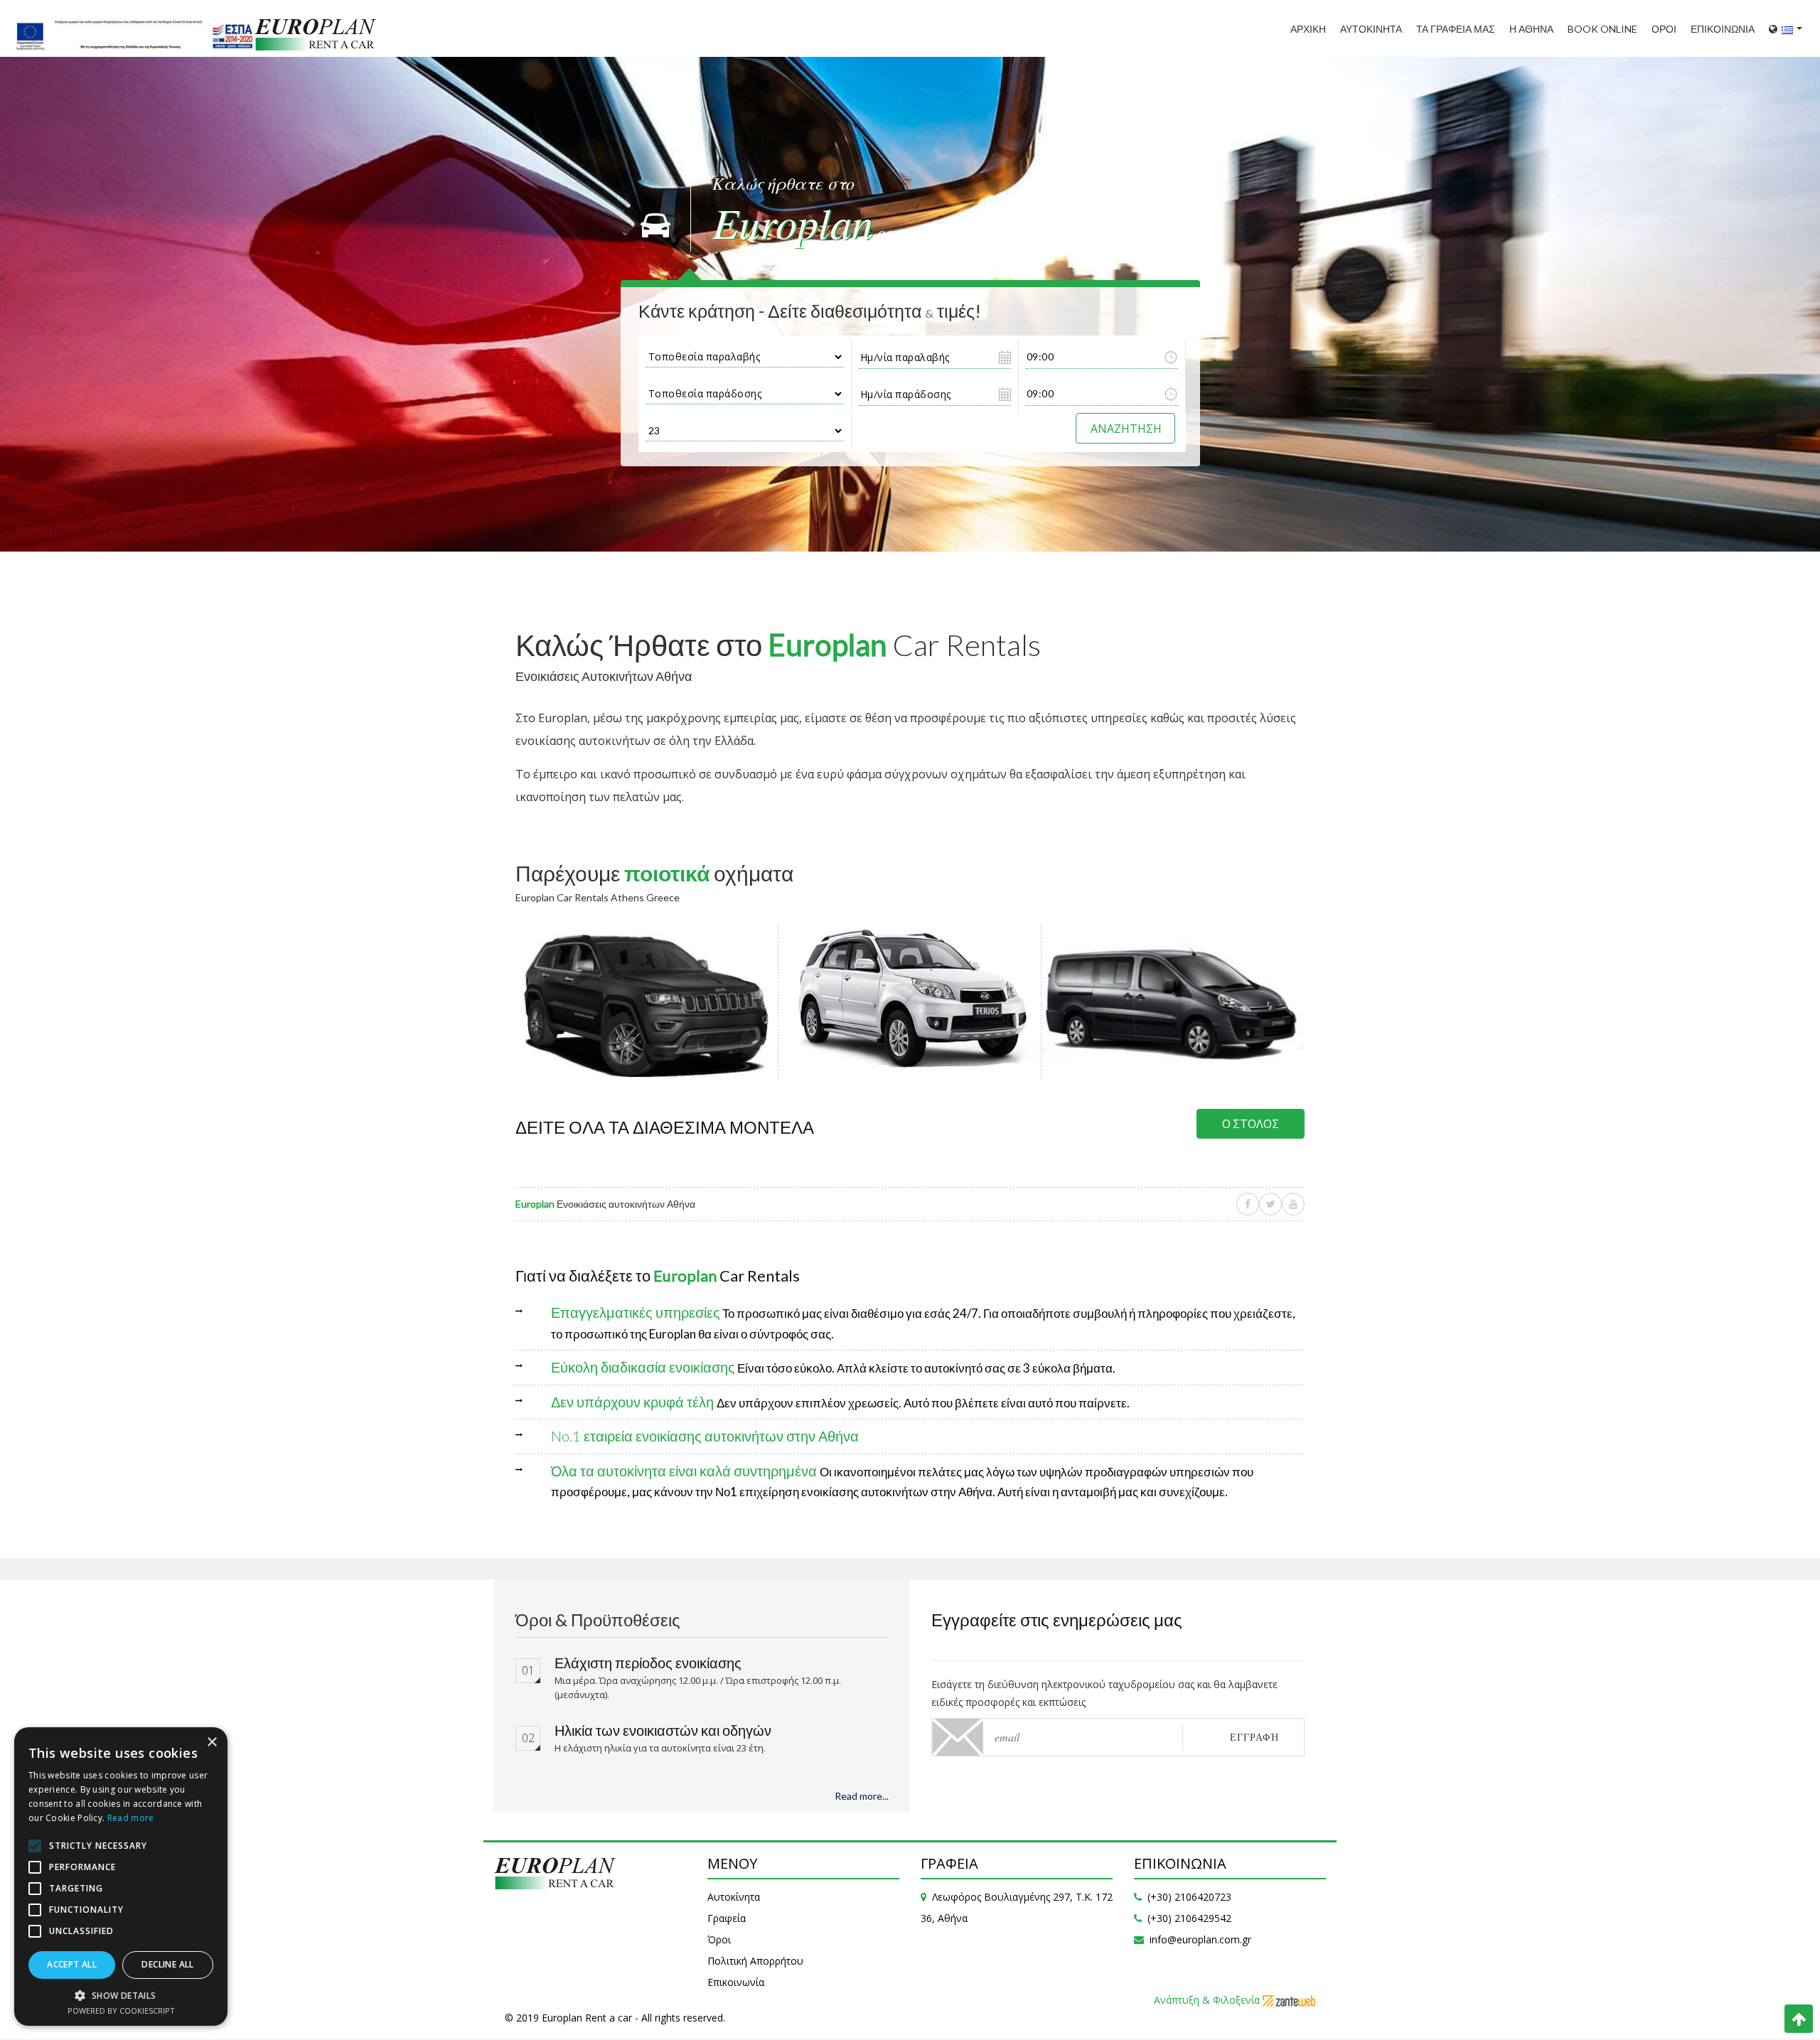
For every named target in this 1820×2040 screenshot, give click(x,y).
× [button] (212, 1743)
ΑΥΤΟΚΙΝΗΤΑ (1371, 29)
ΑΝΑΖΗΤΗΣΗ (1126, 428)
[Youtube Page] (1293, 1204)
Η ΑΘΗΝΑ (1531, 29)
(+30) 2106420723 (1189, 1897)
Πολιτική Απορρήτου (755, 1961)
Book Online (1602, 29)
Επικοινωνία (736, 1982)
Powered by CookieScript (121, 2011)
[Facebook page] (1248, 1204)
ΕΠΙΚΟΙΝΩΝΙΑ (1723, 29)
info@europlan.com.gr (1200, 1939)
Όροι (719, 1939)
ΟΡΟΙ (1664, 29)
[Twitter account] (1270, 1204)
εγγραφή (1254, 1737)
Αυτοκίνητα (734, 1897)
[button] (121, 1995)
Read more (131, 1818)
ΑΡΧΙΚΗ (1308, 29)
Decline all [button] (167, 1964)
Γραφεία (727, 1918)
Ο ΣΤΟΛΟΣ (1251, 1123)
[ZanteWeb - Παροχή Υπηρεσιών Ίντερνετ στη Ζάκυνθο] (1289, 2000)
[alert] (121, 1877)
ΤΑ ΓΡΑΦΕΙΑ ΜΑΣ (1456, 29)
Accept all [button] (72, 1964)
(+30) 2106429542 (1189, 1918)
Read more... (862, 1796)
